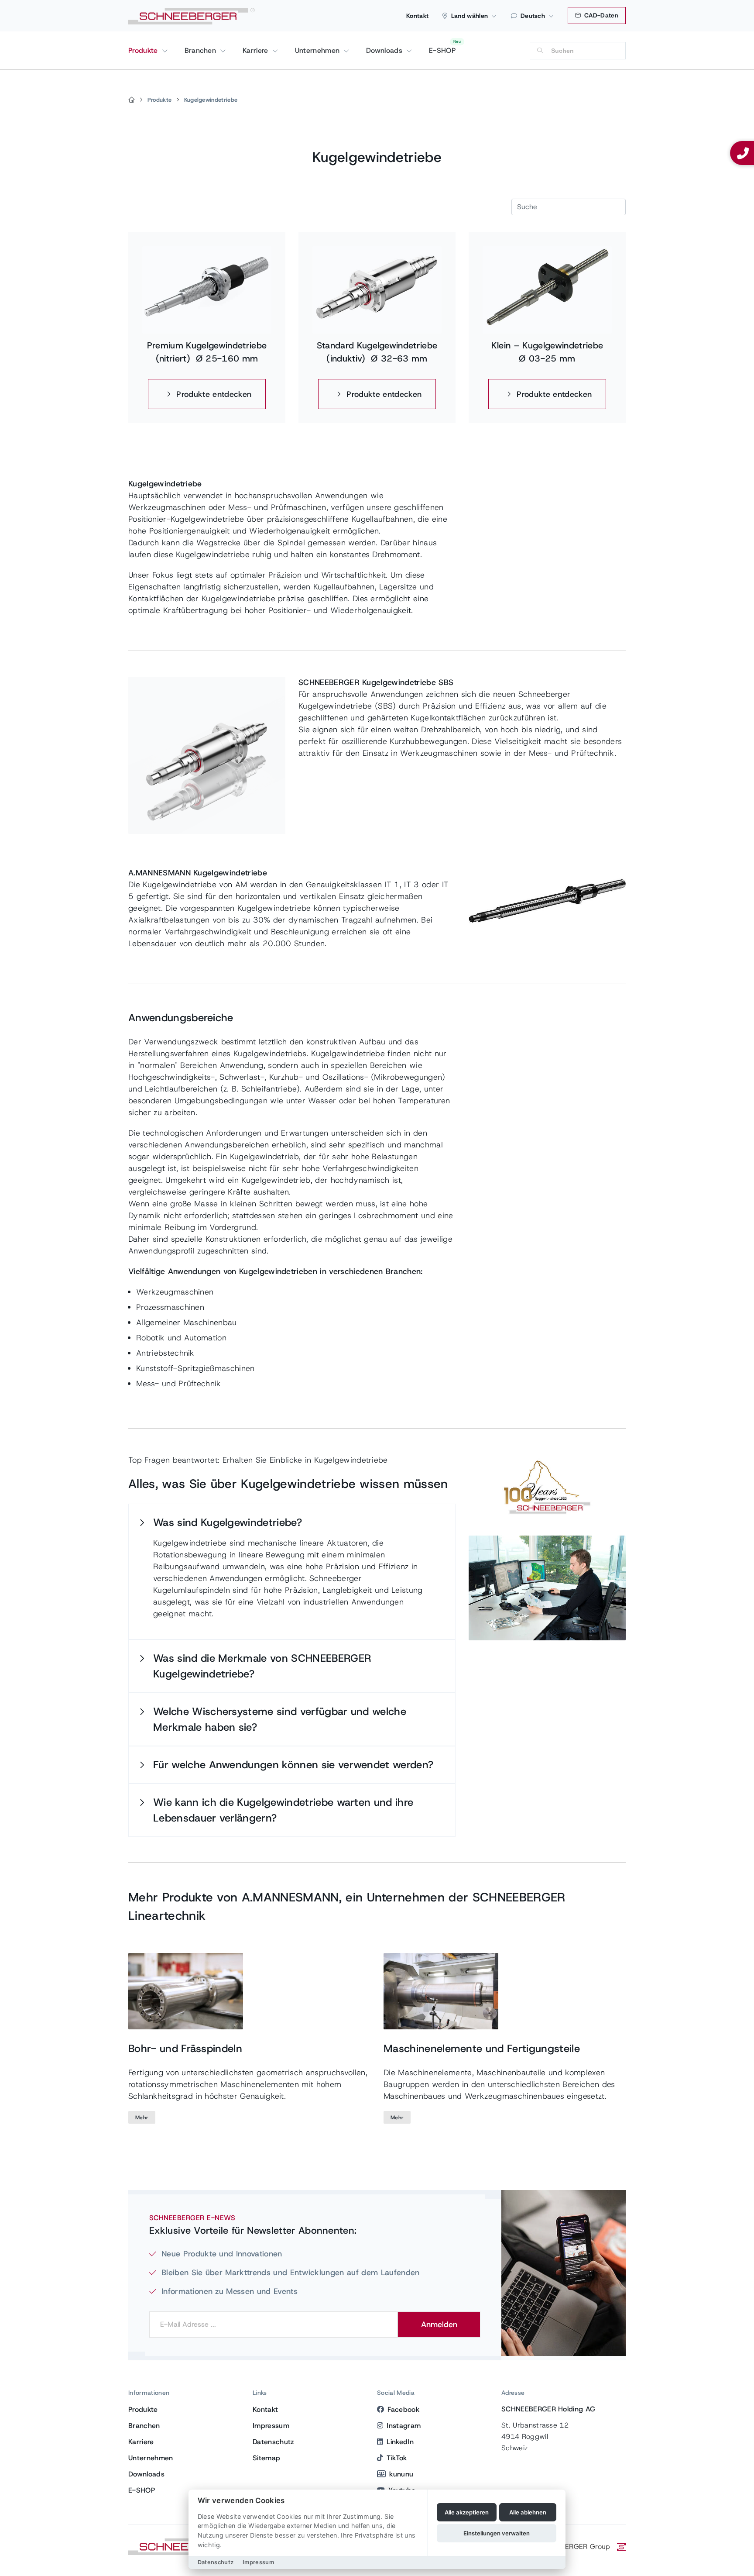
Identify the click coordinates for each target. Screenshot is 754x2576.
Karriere (257, 50)
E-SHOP (442, 50)
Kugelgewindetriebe (211, 100)
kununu (401, 2474)
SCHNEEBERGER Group (572, 2547)
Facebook (403, 2409)
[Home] (132, 100)
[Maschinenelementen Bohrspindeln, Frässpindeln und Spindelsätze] (186, 1991)
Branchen (202, 50)
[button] (292, 1522)
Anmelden (439, 2325)
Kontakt (417, 16)
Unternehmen (319, 50)
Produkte (144, 50)
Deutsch (533, 16)
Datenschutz (273, 2442)
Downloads (385, 50)
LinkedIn (400, 2442)
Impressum (271, 2426)
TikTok (397, 2458)
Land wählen (470, 16)
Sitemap (266, 2458)
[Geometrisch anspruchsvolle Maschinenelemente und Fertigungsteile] (441, 1991)
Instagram (404, 2426)
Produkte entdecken (212, 394)
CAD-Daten (600, 15)
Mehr (142, 2118)
